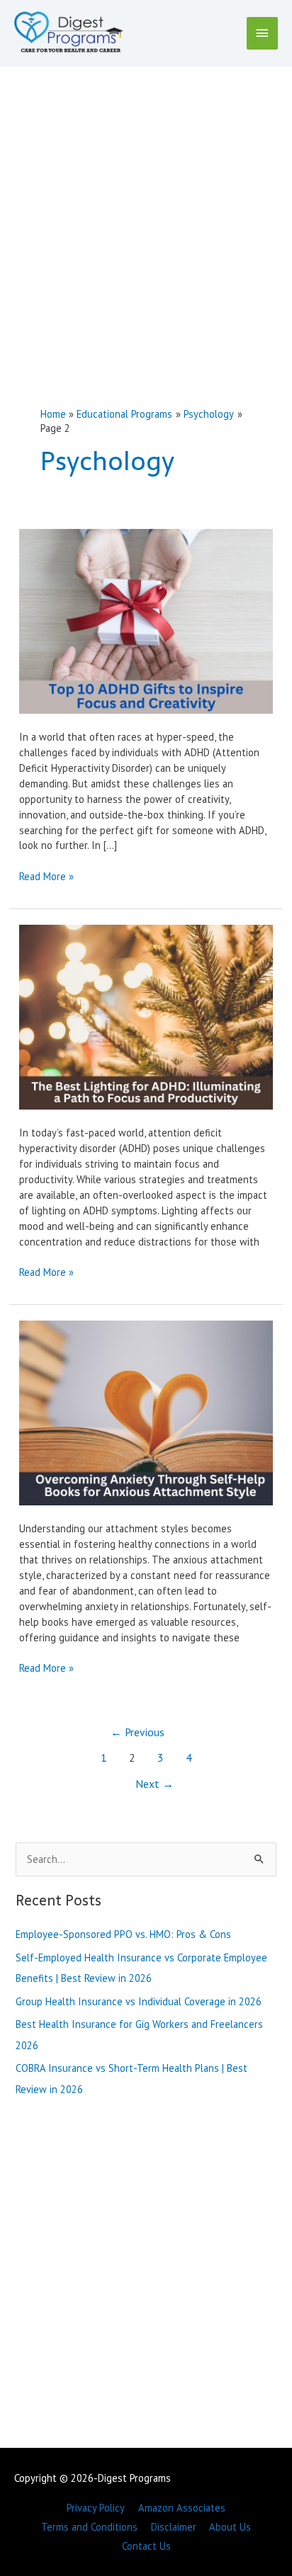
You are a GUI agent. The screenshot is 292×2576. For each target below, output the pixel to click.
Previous (137, 1732)
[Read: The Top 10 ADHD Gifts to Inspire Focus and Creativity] (146, 620)
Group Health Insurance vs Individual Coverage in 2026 (139, 2001)
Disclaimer (174, 2527)
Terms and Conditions (89, 2527)
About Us (230, 2527)
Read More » (46, 877)
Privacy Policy (96, 2508)
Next (155, 1784)
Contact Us (146, 2546)
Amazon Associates (182, 2508)
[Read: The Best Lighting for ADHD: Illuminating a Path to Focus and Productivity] (146, 1016)
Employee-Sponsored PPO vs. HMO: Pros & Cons (123, 1934)
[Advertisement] (146, 220)
